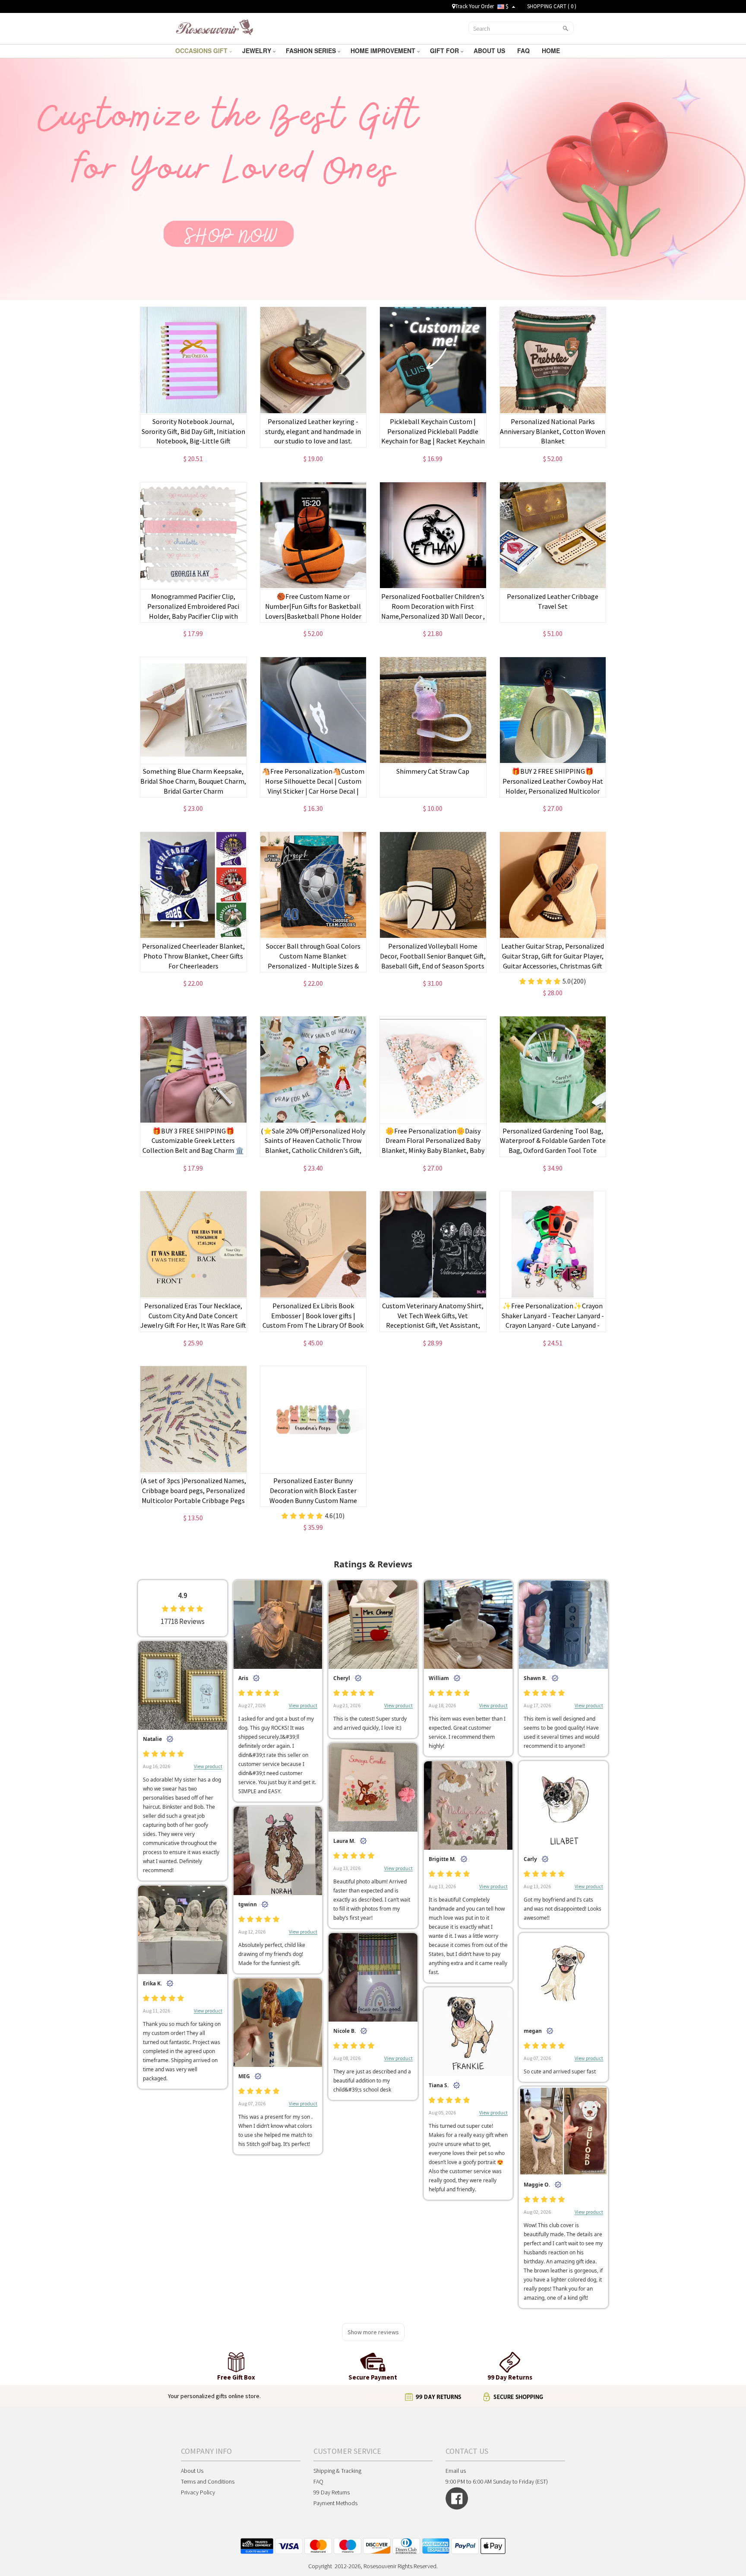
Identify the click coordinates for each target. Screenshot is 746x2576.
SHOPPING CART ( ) (552, 6)
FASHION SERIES (312, 51)
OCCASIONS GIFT (202, 51)
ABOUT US (490, 51)
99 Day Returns (332, 2492)
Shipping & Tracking (337, 2471)
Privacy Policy (198, 2492)
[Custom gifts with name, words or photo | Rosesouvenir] (214, 28)
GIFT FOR (445, 51)
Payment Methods (335, 2503)
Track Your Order (474, 6)
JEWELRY (258, 51)
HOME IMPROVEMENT (384, 51)
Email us (456, 2471)
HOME (552, 51)
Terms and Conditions (208, 2481)
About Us (192, 2471)
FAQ (524, 51)
